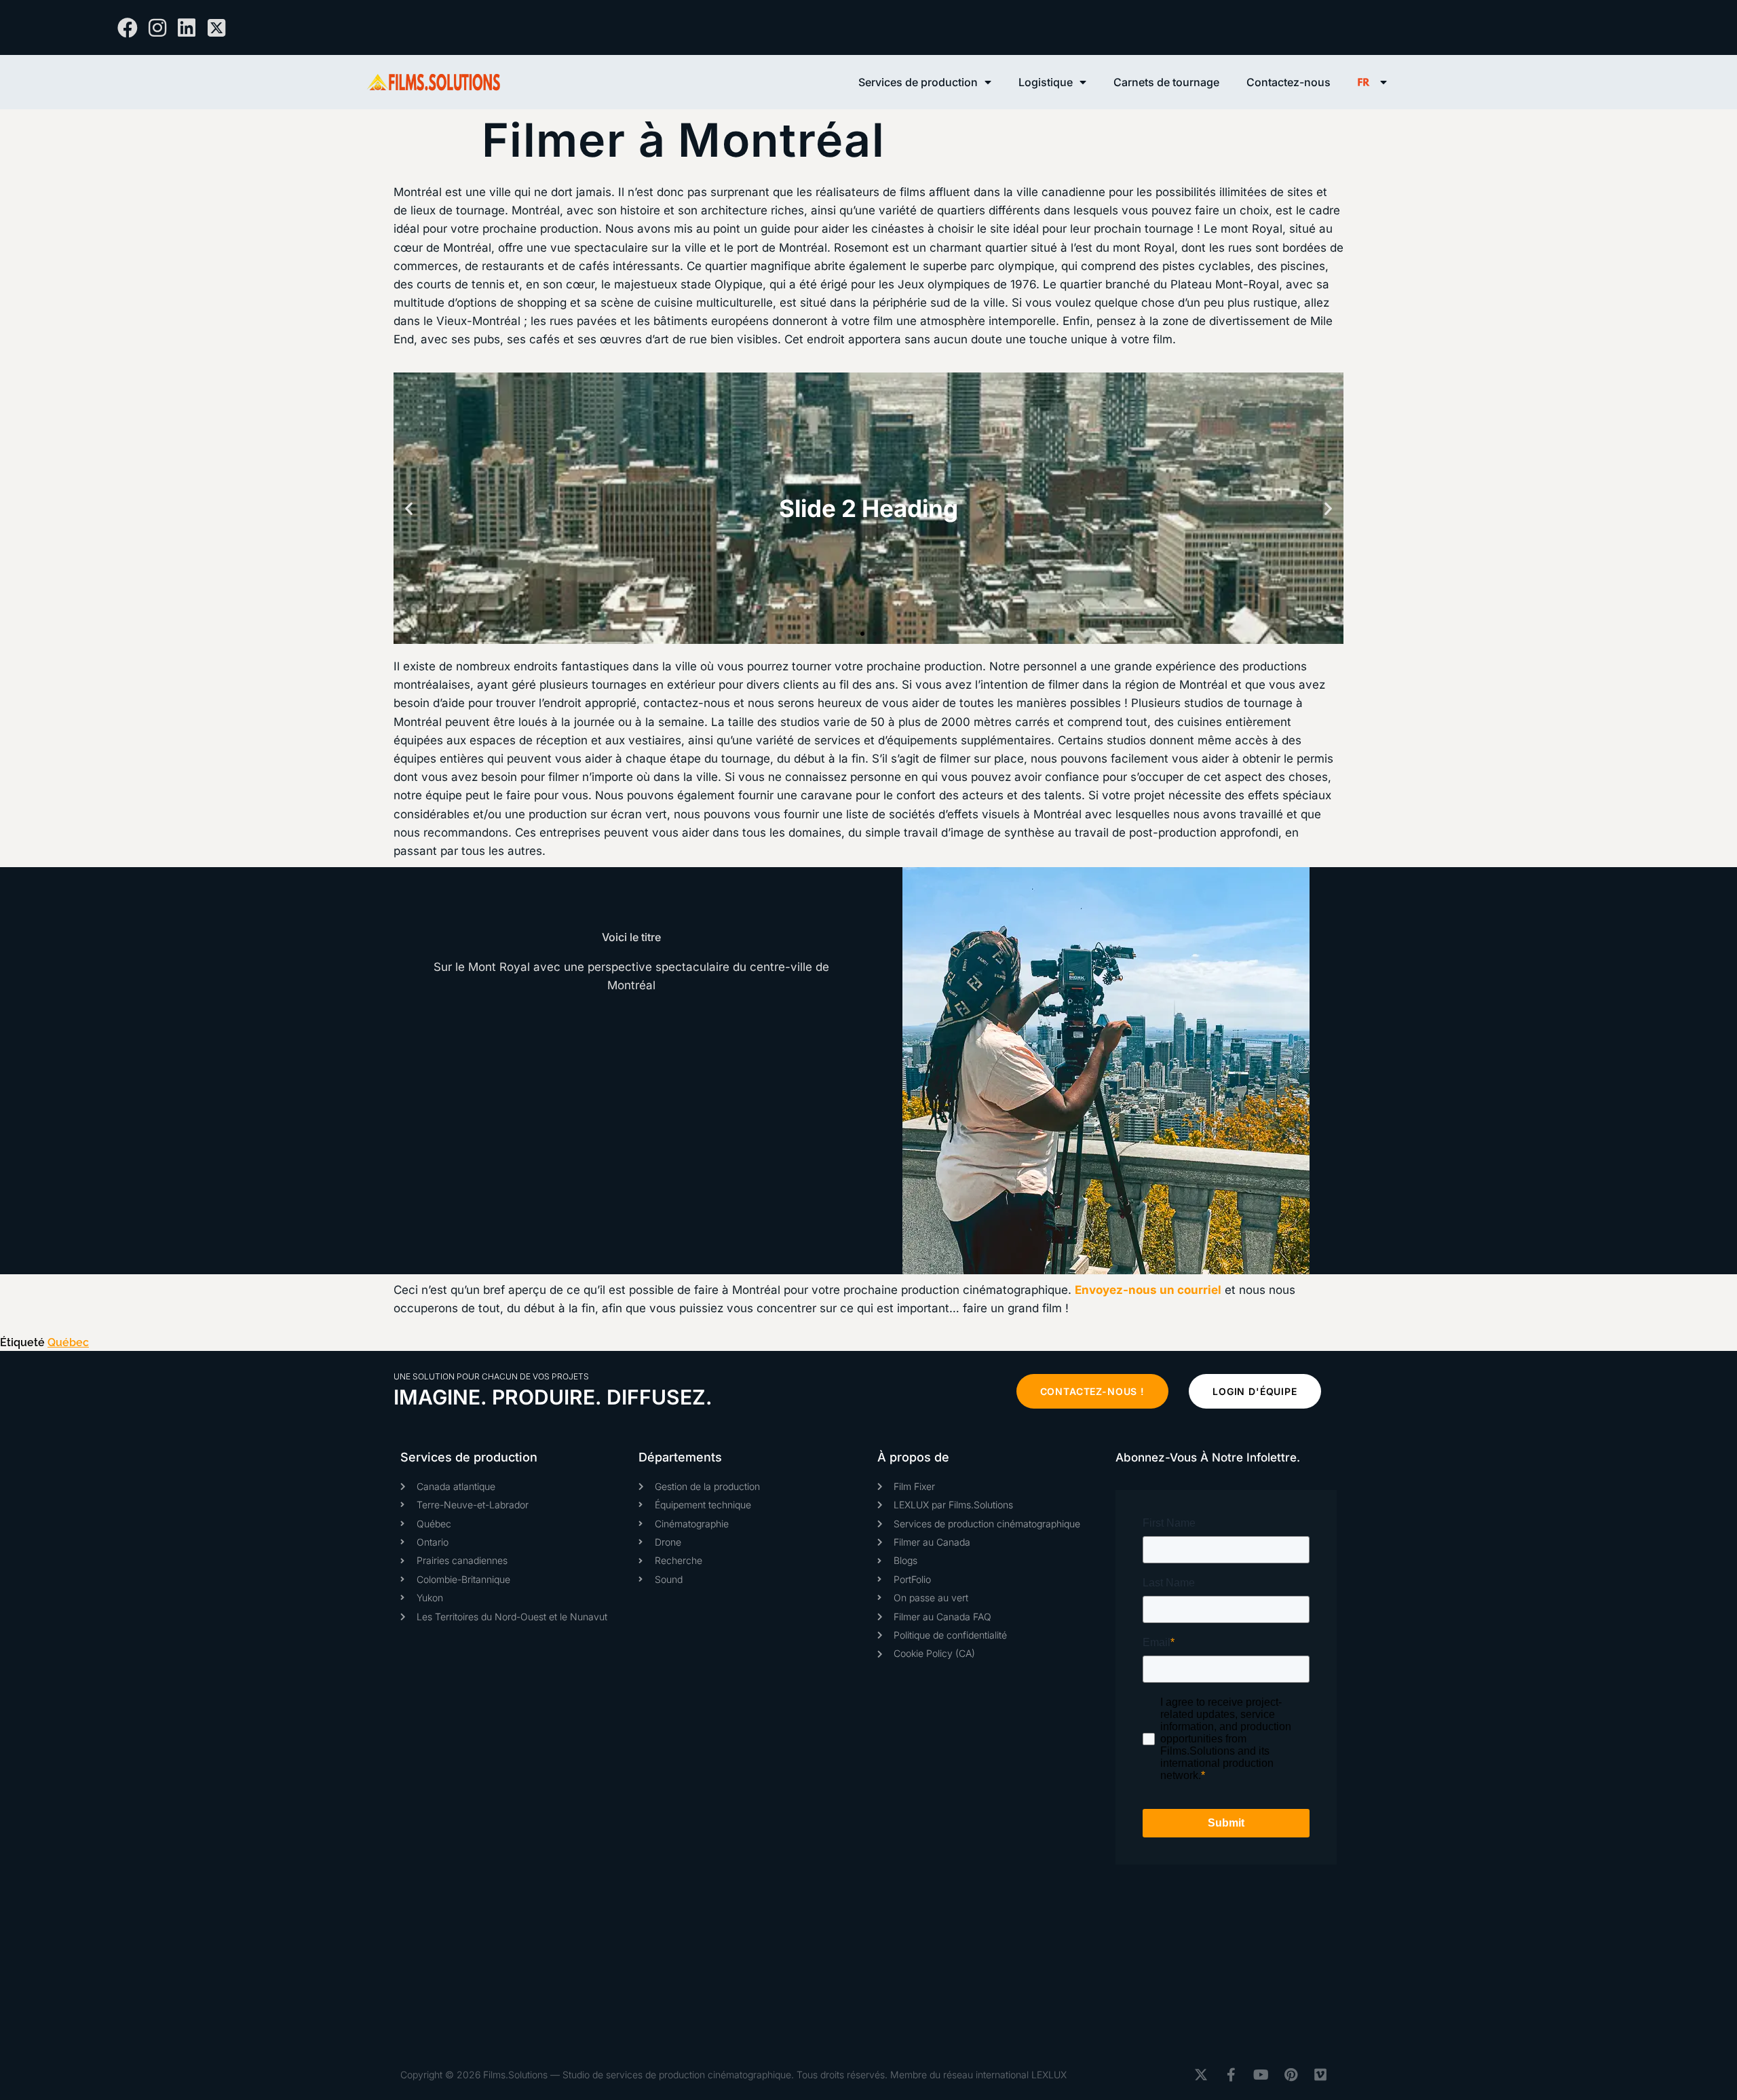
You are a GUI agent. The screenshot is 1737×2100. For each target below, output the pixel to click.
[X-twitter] (1201, 2075)
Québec (68, 1342)
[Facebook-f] (1231, 2075)
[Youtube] (1261, 2075)
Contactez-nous (1289, 82)
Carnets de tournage (1166, 82)
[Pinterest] (1291, 2075)
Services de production (918, 82)
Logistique (1046, 82)
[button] (409, 509)
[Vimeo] (1320, 2075)
